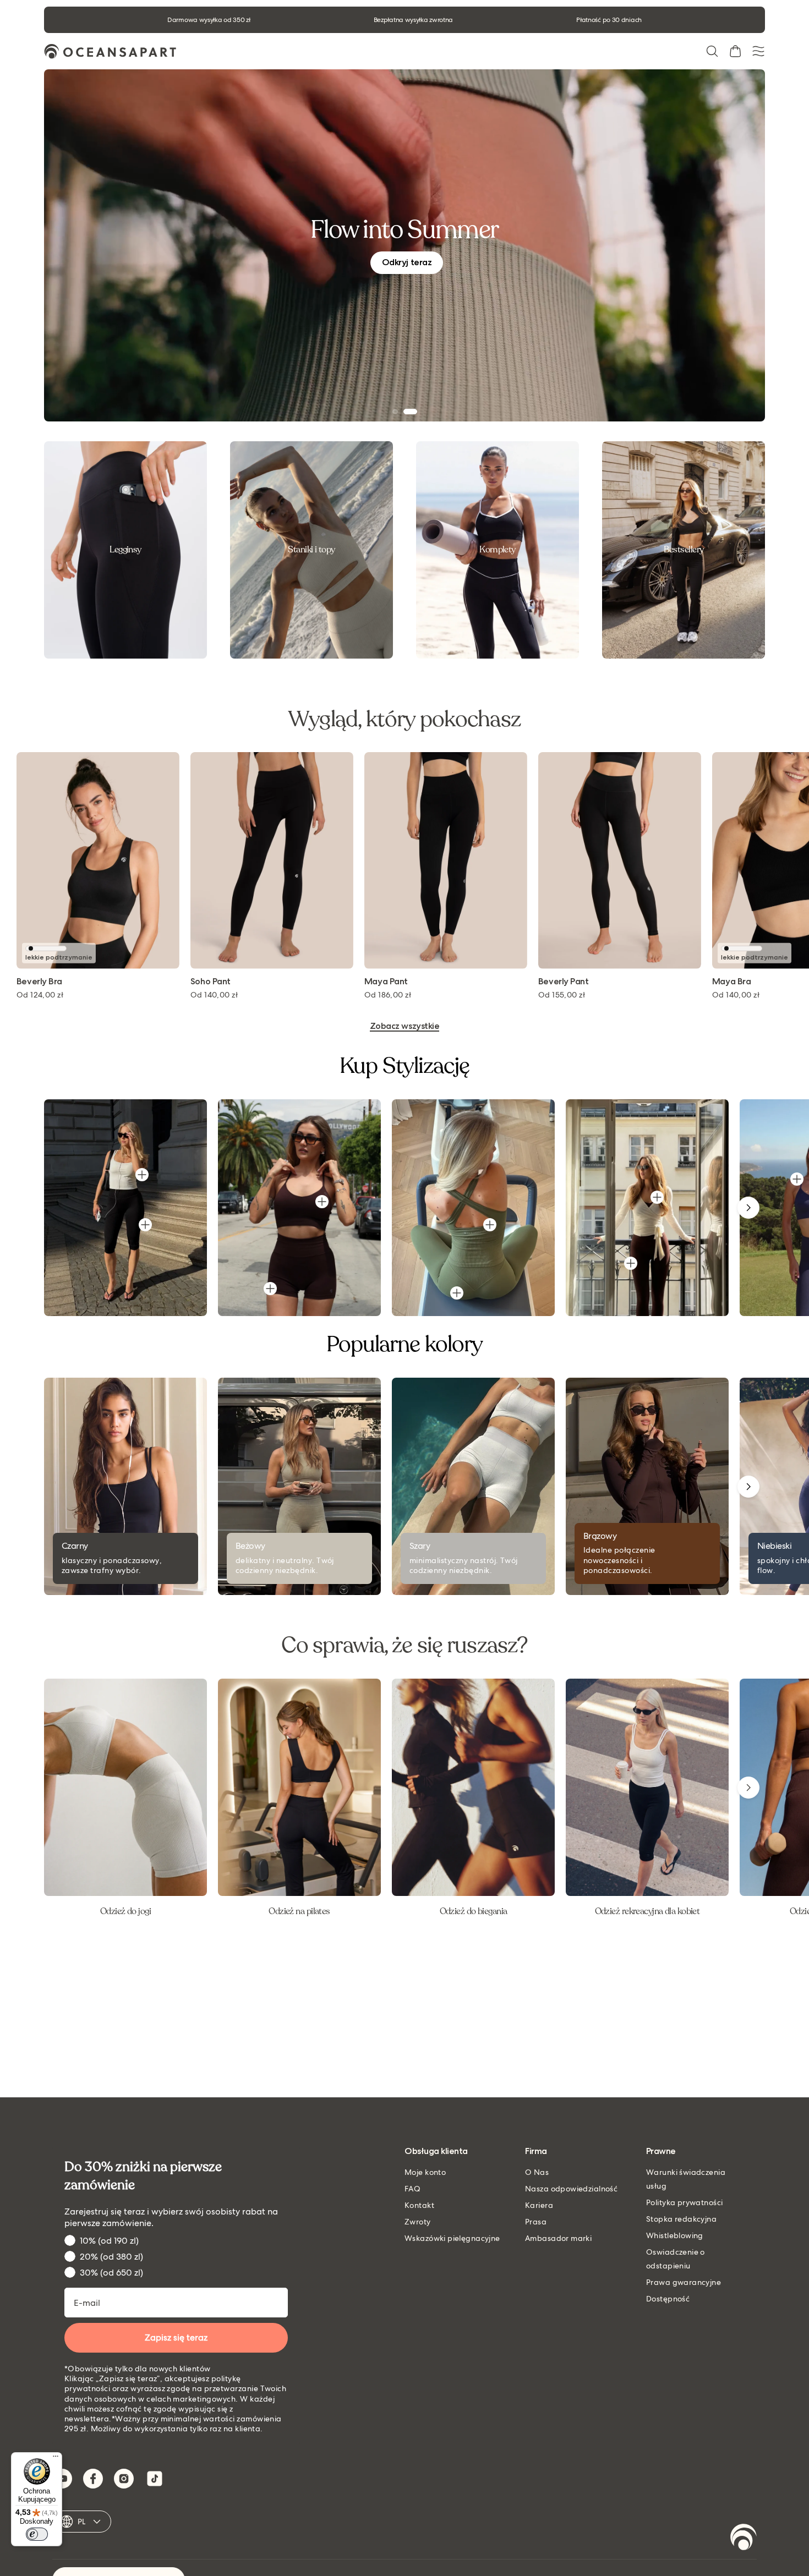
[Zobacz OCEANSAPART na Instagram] (124, 2479)
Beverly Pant (368, 982)
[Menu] (56, 2459)
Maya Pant (191, 982)
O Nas (537, 2172)
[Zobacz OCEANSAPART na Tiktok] (155, 2479)
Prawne (661, 2152)
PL (82, 2522)
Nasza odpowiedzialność (571, 2189)
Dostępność (668, 2299)
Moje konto (425, 2172)
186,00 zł (193, 995)
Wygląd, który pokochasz (404, 719)
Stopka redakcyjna (681, 2219)
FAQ (412, 2189)
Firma (536, 2152)
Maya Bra (537, 982)
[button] (712, 51)
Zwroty (418, 2222)
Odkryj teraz (407, 262)
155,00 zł (367, 995)
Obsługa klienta (436, 2152)
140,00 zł (541, 995)
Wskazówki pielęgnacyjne (452, 2238)
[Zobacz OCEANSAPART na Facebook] (93, 2479)
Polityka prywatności (684, 2202)
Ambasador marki (558, 2238)
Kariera (539, 2205)
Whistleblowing (675, 2235)
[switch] (37, 2534)
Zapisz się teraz (176, 2337)
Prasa (536, 2222)
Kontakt (419, 2205)
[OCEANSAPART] (110, 51)
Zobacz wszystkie (404, 1026)
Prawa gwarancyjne (684, 2282)
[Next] (748, 1208)
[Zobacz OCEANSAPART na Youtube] (62, 2479)
